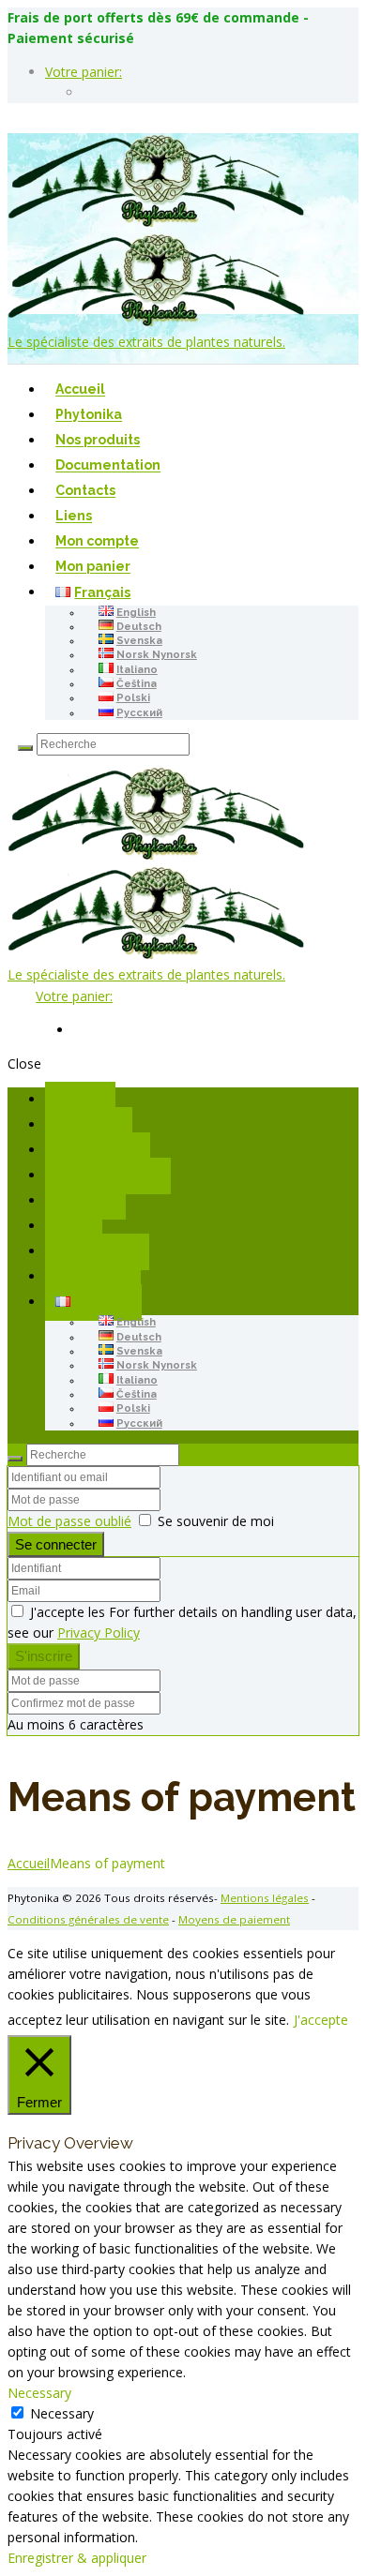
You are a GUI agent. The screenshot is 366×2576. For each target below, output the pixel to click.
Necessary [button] (39, 2393)
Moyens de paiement (234, 1919)
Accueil (80, 390)
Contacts (85, 491)
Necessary (62, 2413)
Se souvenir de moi (216, 1521)
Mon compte (97, 542)
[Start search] (15, 1459)
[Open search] (25, 748)
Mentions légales (265, 1898)
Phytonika (89, 415)
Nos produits (98, 441)
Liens (74, 517)
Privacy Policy (99, 1632)
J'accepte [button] (321, 2020)
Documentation (108, 466)
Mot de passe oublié (69, 1521)
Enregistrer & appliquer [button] (77, 2558)
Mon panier (93, 567)
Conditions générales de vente (88, 1919)
